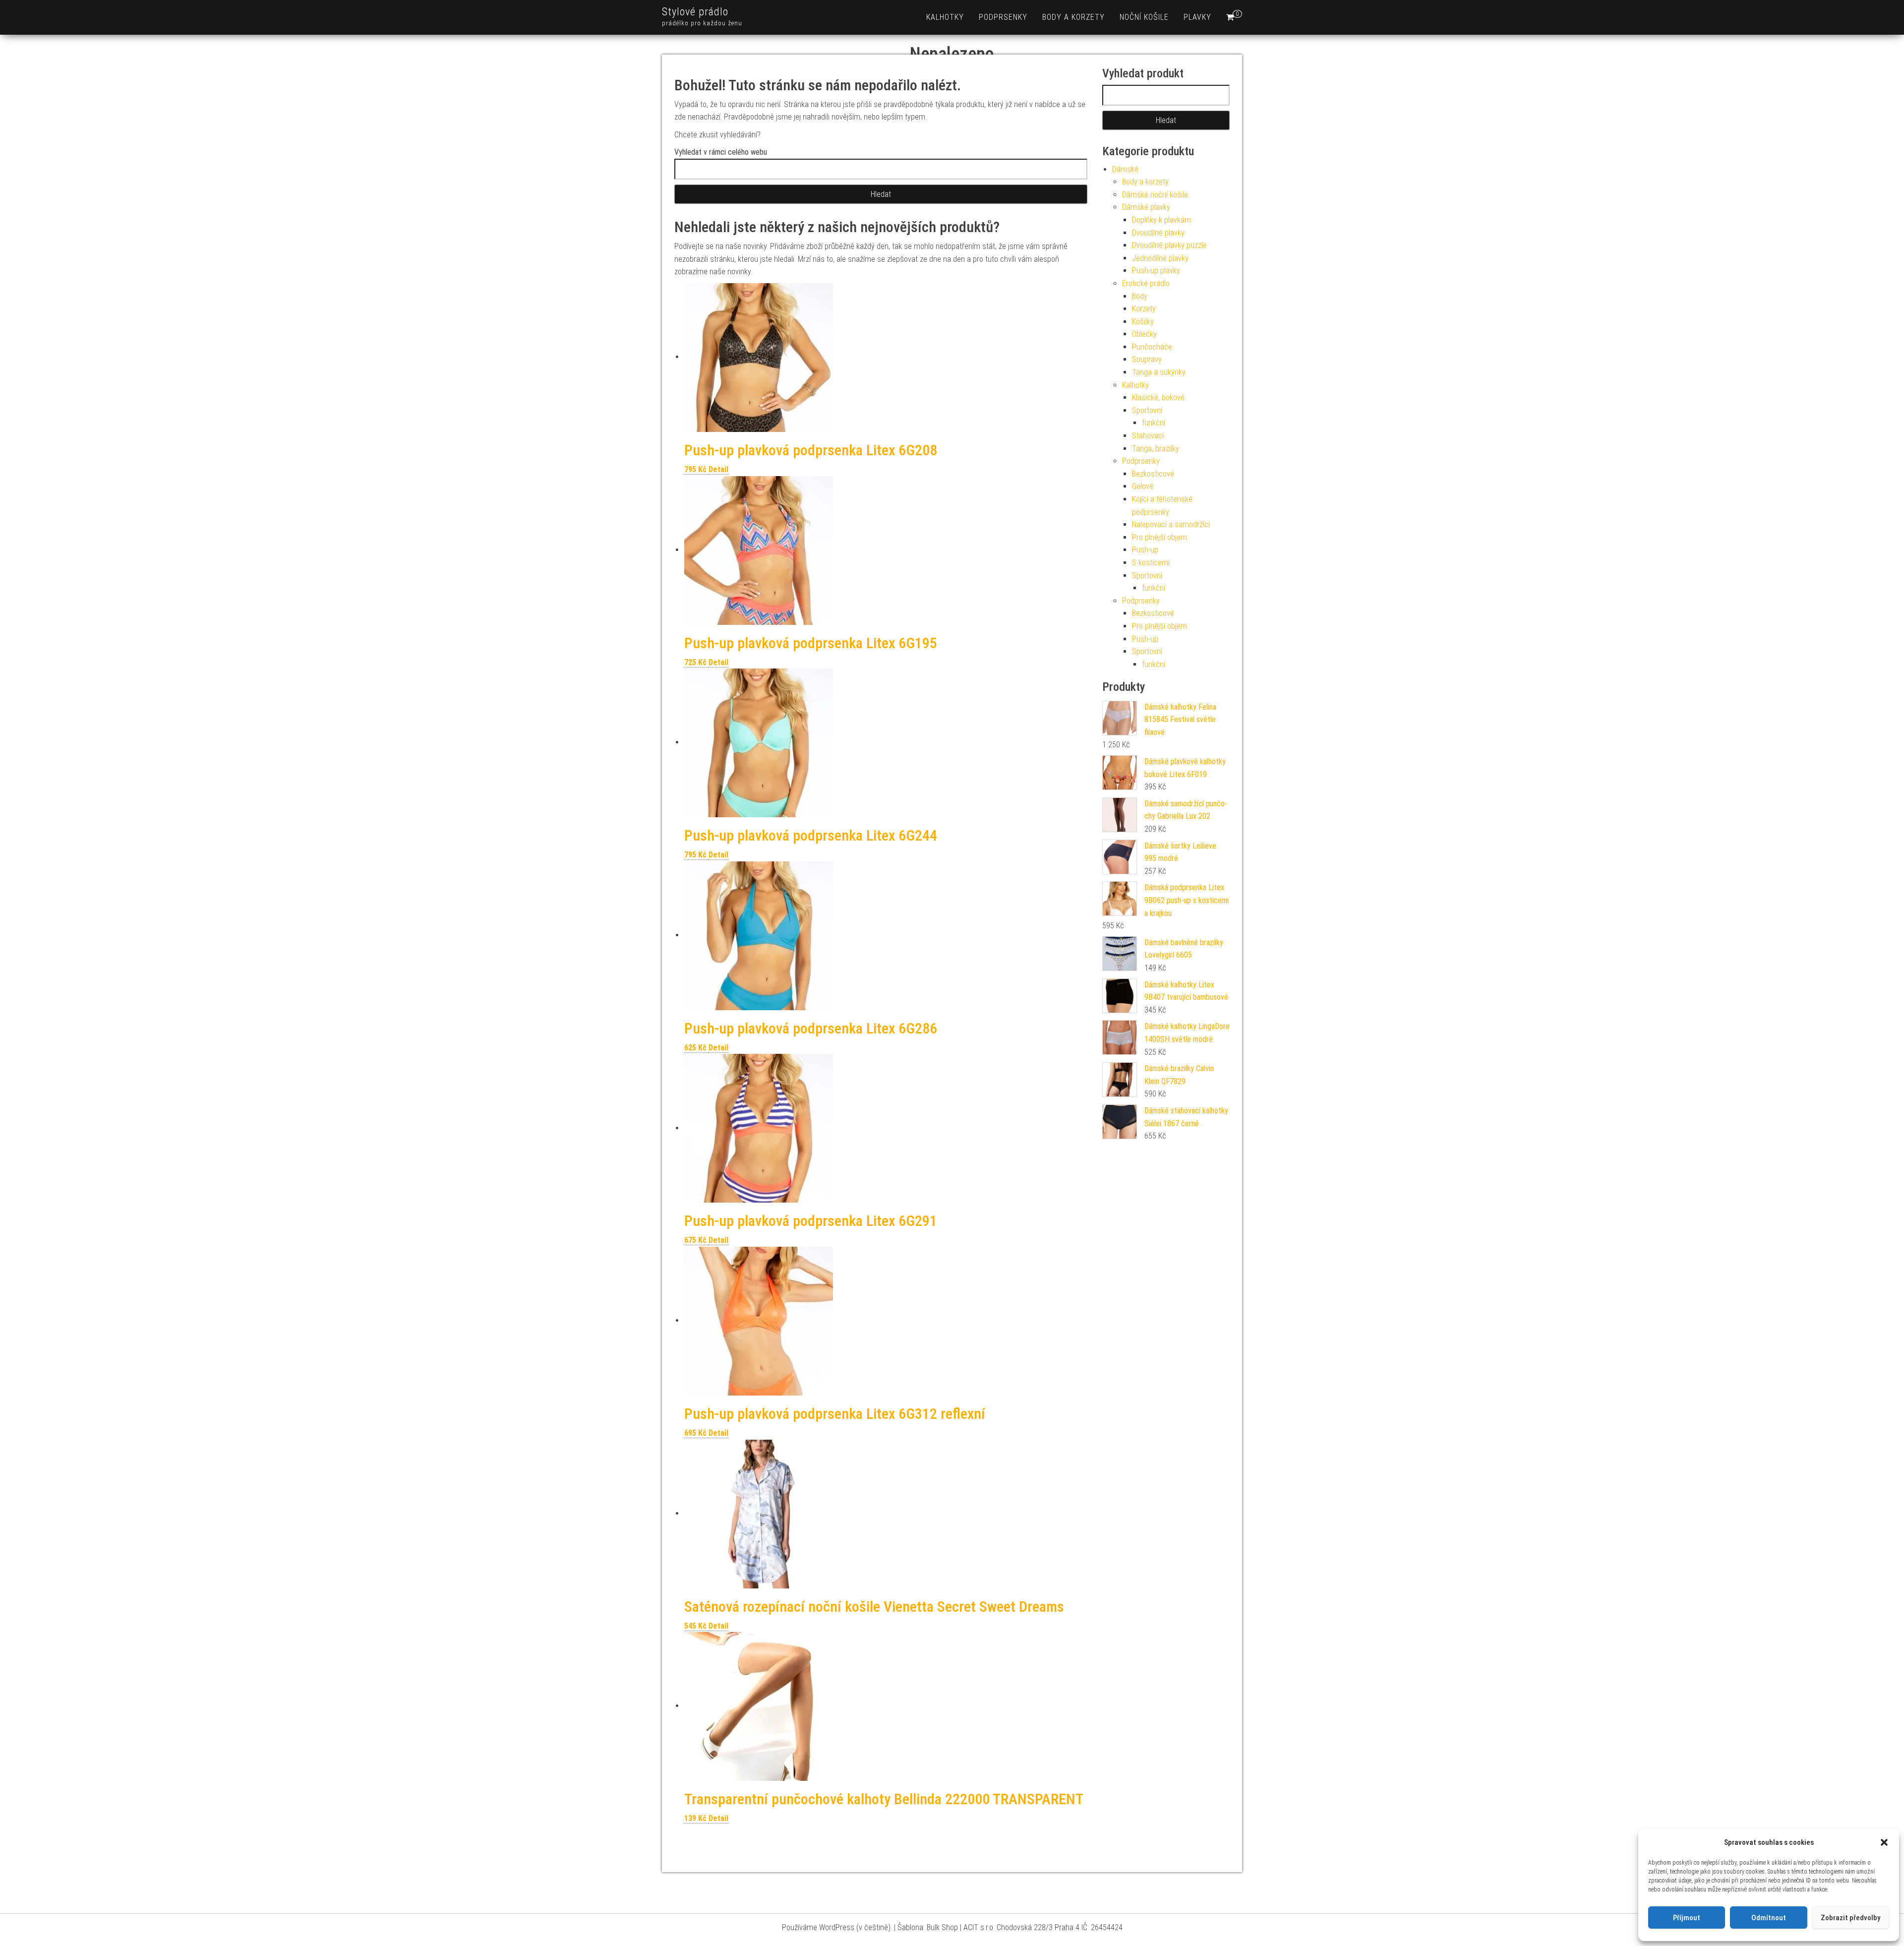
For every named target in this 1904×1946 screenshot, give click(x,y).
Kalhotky (945, 17)
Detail (718, 469)
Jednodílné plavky (1160, 258)
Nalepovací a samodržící (1171, 524)
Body (1140, 296)
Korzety (1144, 309)
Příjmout (1687, 1918)
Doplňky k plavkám (1161, 220)
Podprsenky (1003, 17)
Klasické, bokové (1158, 397)
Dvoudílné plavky (1158, 233)
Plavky (1197, 17)
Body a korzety (1073, 17)
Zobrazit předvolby (1850, 1918)
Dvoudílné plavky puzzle (1169, 245)
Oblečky (1144, 334)
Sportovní (1147, 410)
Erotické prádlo (1146, 283)
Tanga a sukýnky (1159, 372)
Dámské (1125, 169)
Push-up (1145, 550)
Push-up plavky (1156, 271)
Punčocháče (1152, 347)
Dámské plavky (1146, 207)
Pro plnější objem (1160, 537)
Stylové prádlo (695, 12)
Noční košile (1144, 17)
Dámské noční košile (1155, 195)
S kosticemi (1151, 563)
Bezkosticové (1153, 474)
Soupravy (1147, 359)
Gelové (1143, 486)
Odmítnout (1769, 1918)
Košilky (1143, 322)
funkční (1154, 423)
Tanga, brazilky (1156, 449)
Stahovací (1148, 436)
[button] (1884, 1842)
